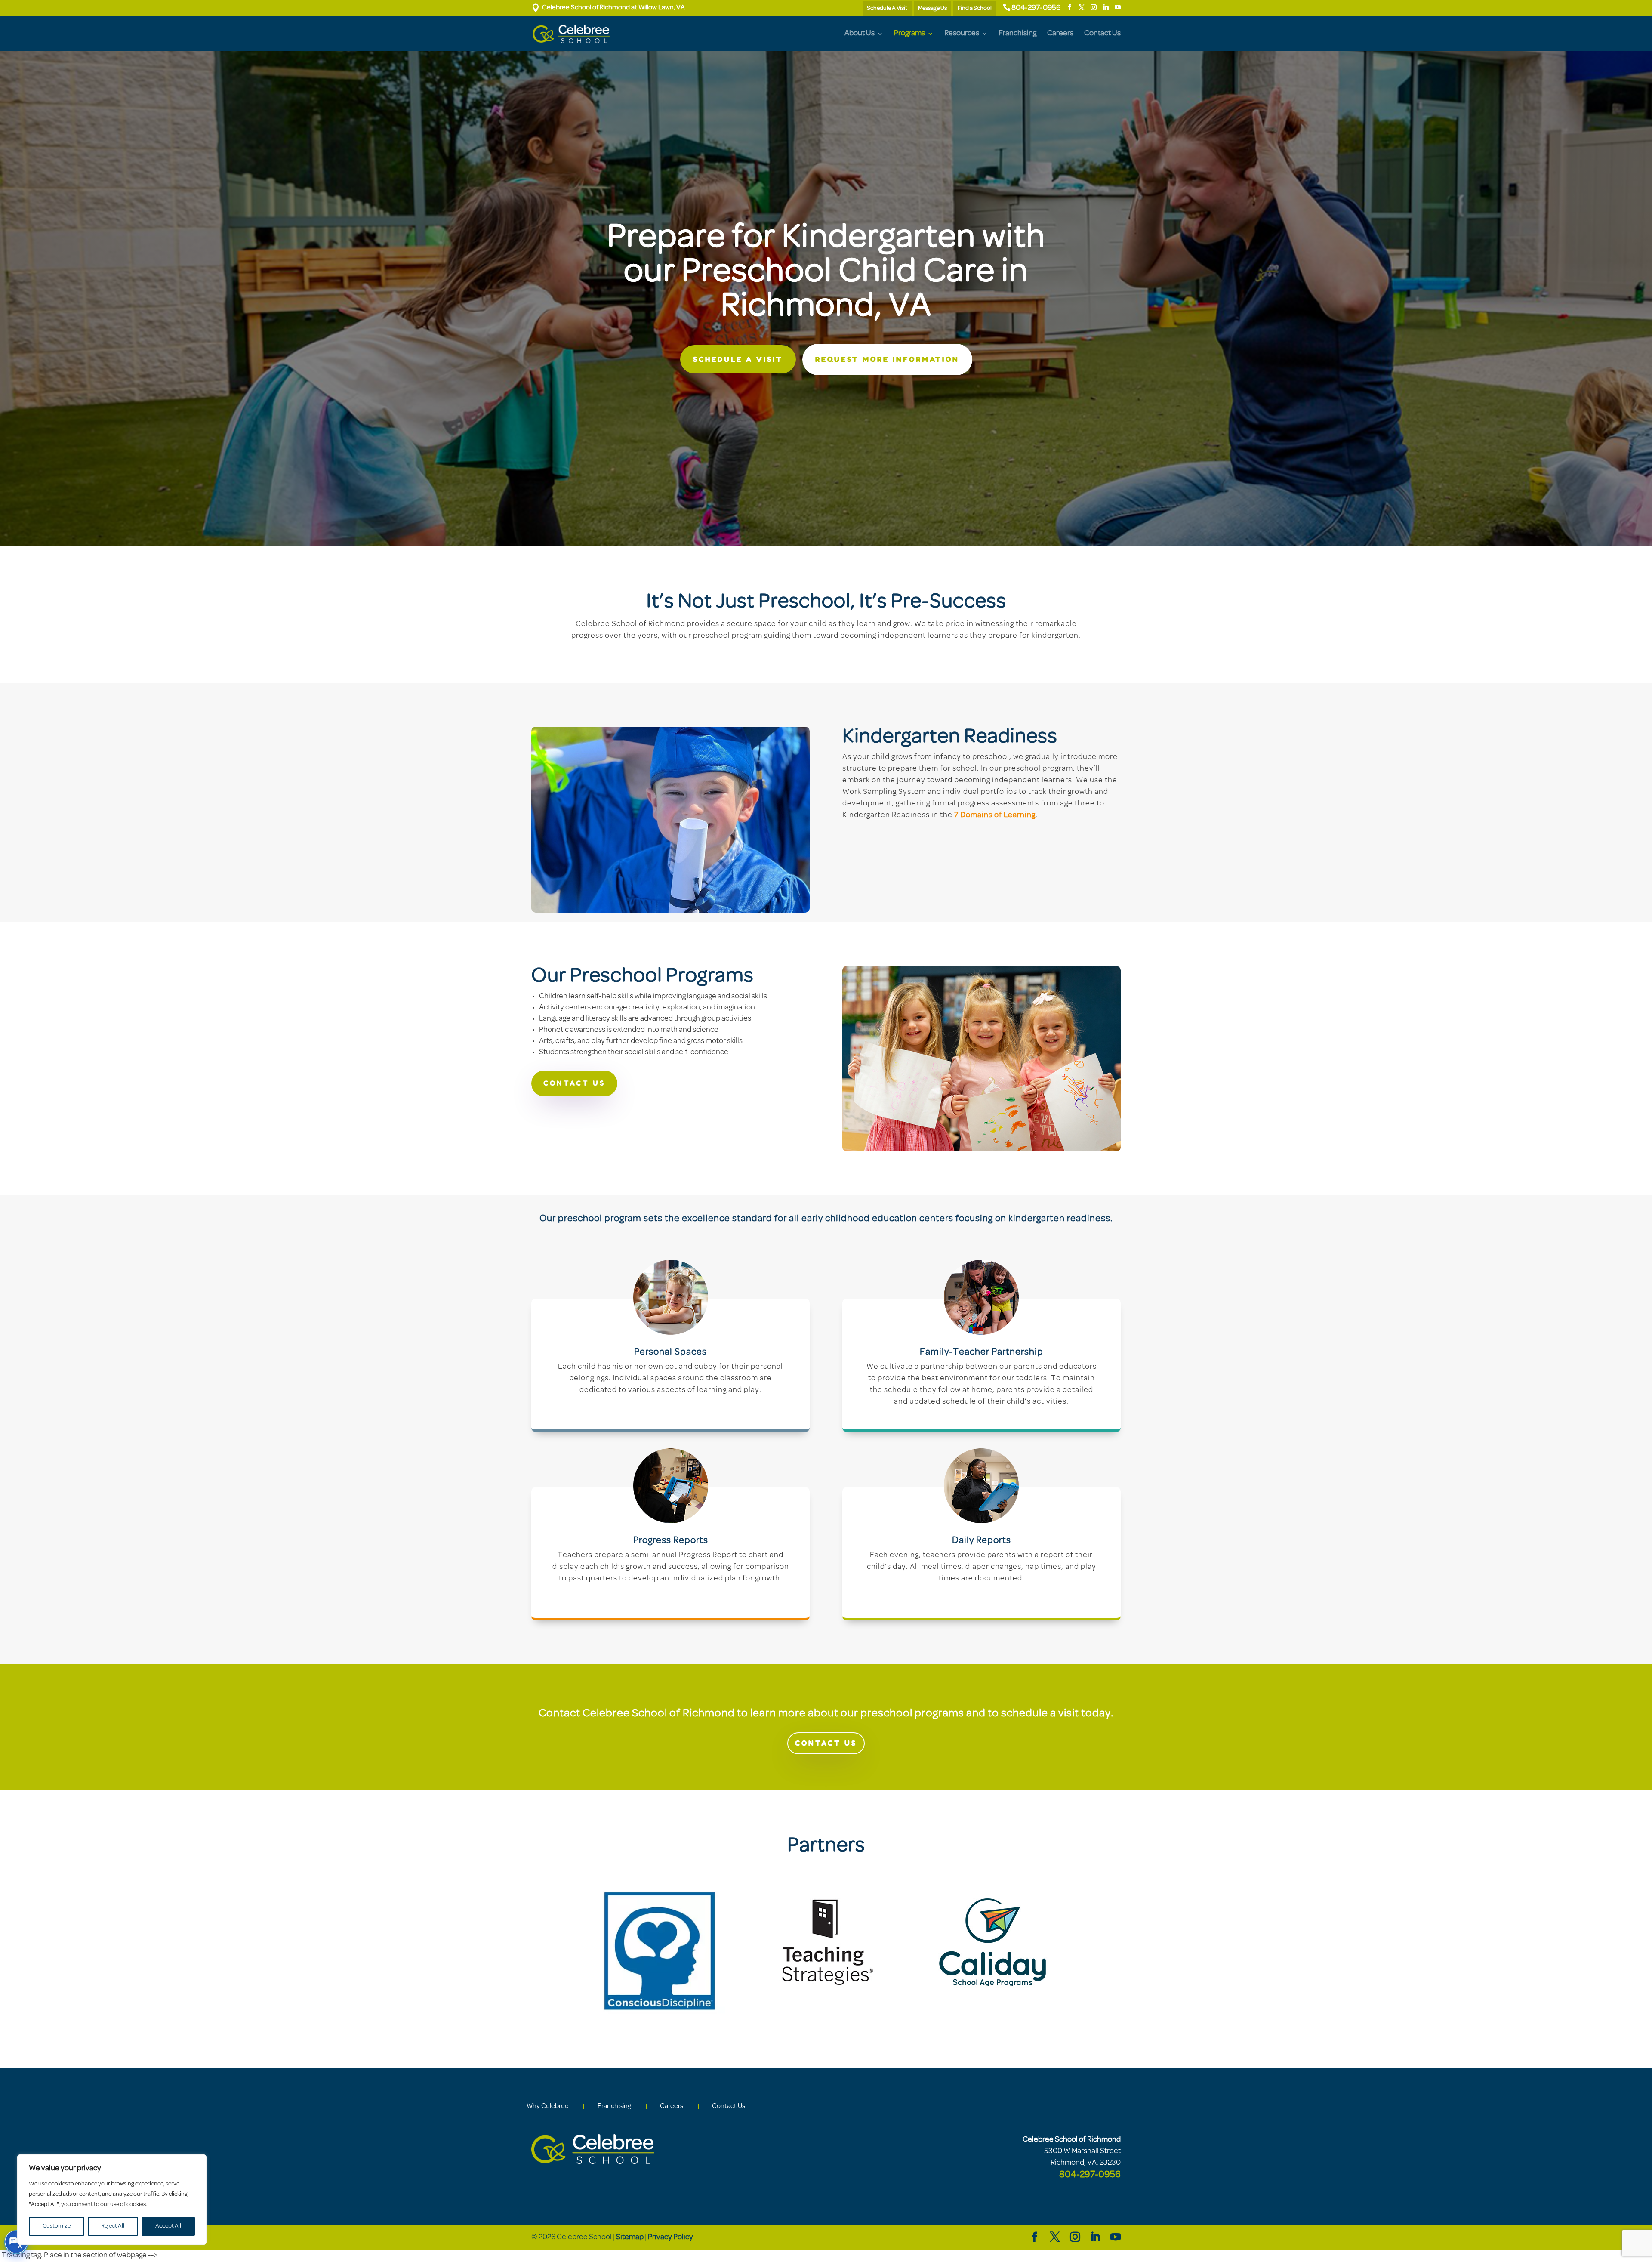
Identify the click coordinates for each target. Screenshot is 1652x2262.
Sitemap (630, 2237)
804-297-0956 (1036, 8)
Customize (57, 2226)
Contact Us (1102, 34)
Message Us (932, 8)
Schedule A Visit (887, 8)
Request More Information (887, 359)
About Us (860, 34)
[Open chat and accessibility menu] (16, 2242)
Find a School (975, 8)
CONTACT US (574, 1083)
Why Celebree (548, 2106)
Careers (1060, 34)
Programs (909, 34)
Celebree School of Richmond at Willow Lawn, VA (608, 8)
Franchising (1017, 34)
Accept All (168, 2226)
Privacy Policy (670, 2237)
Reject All (113, 2226)
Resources (962, 34)
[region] (112, 2200)
